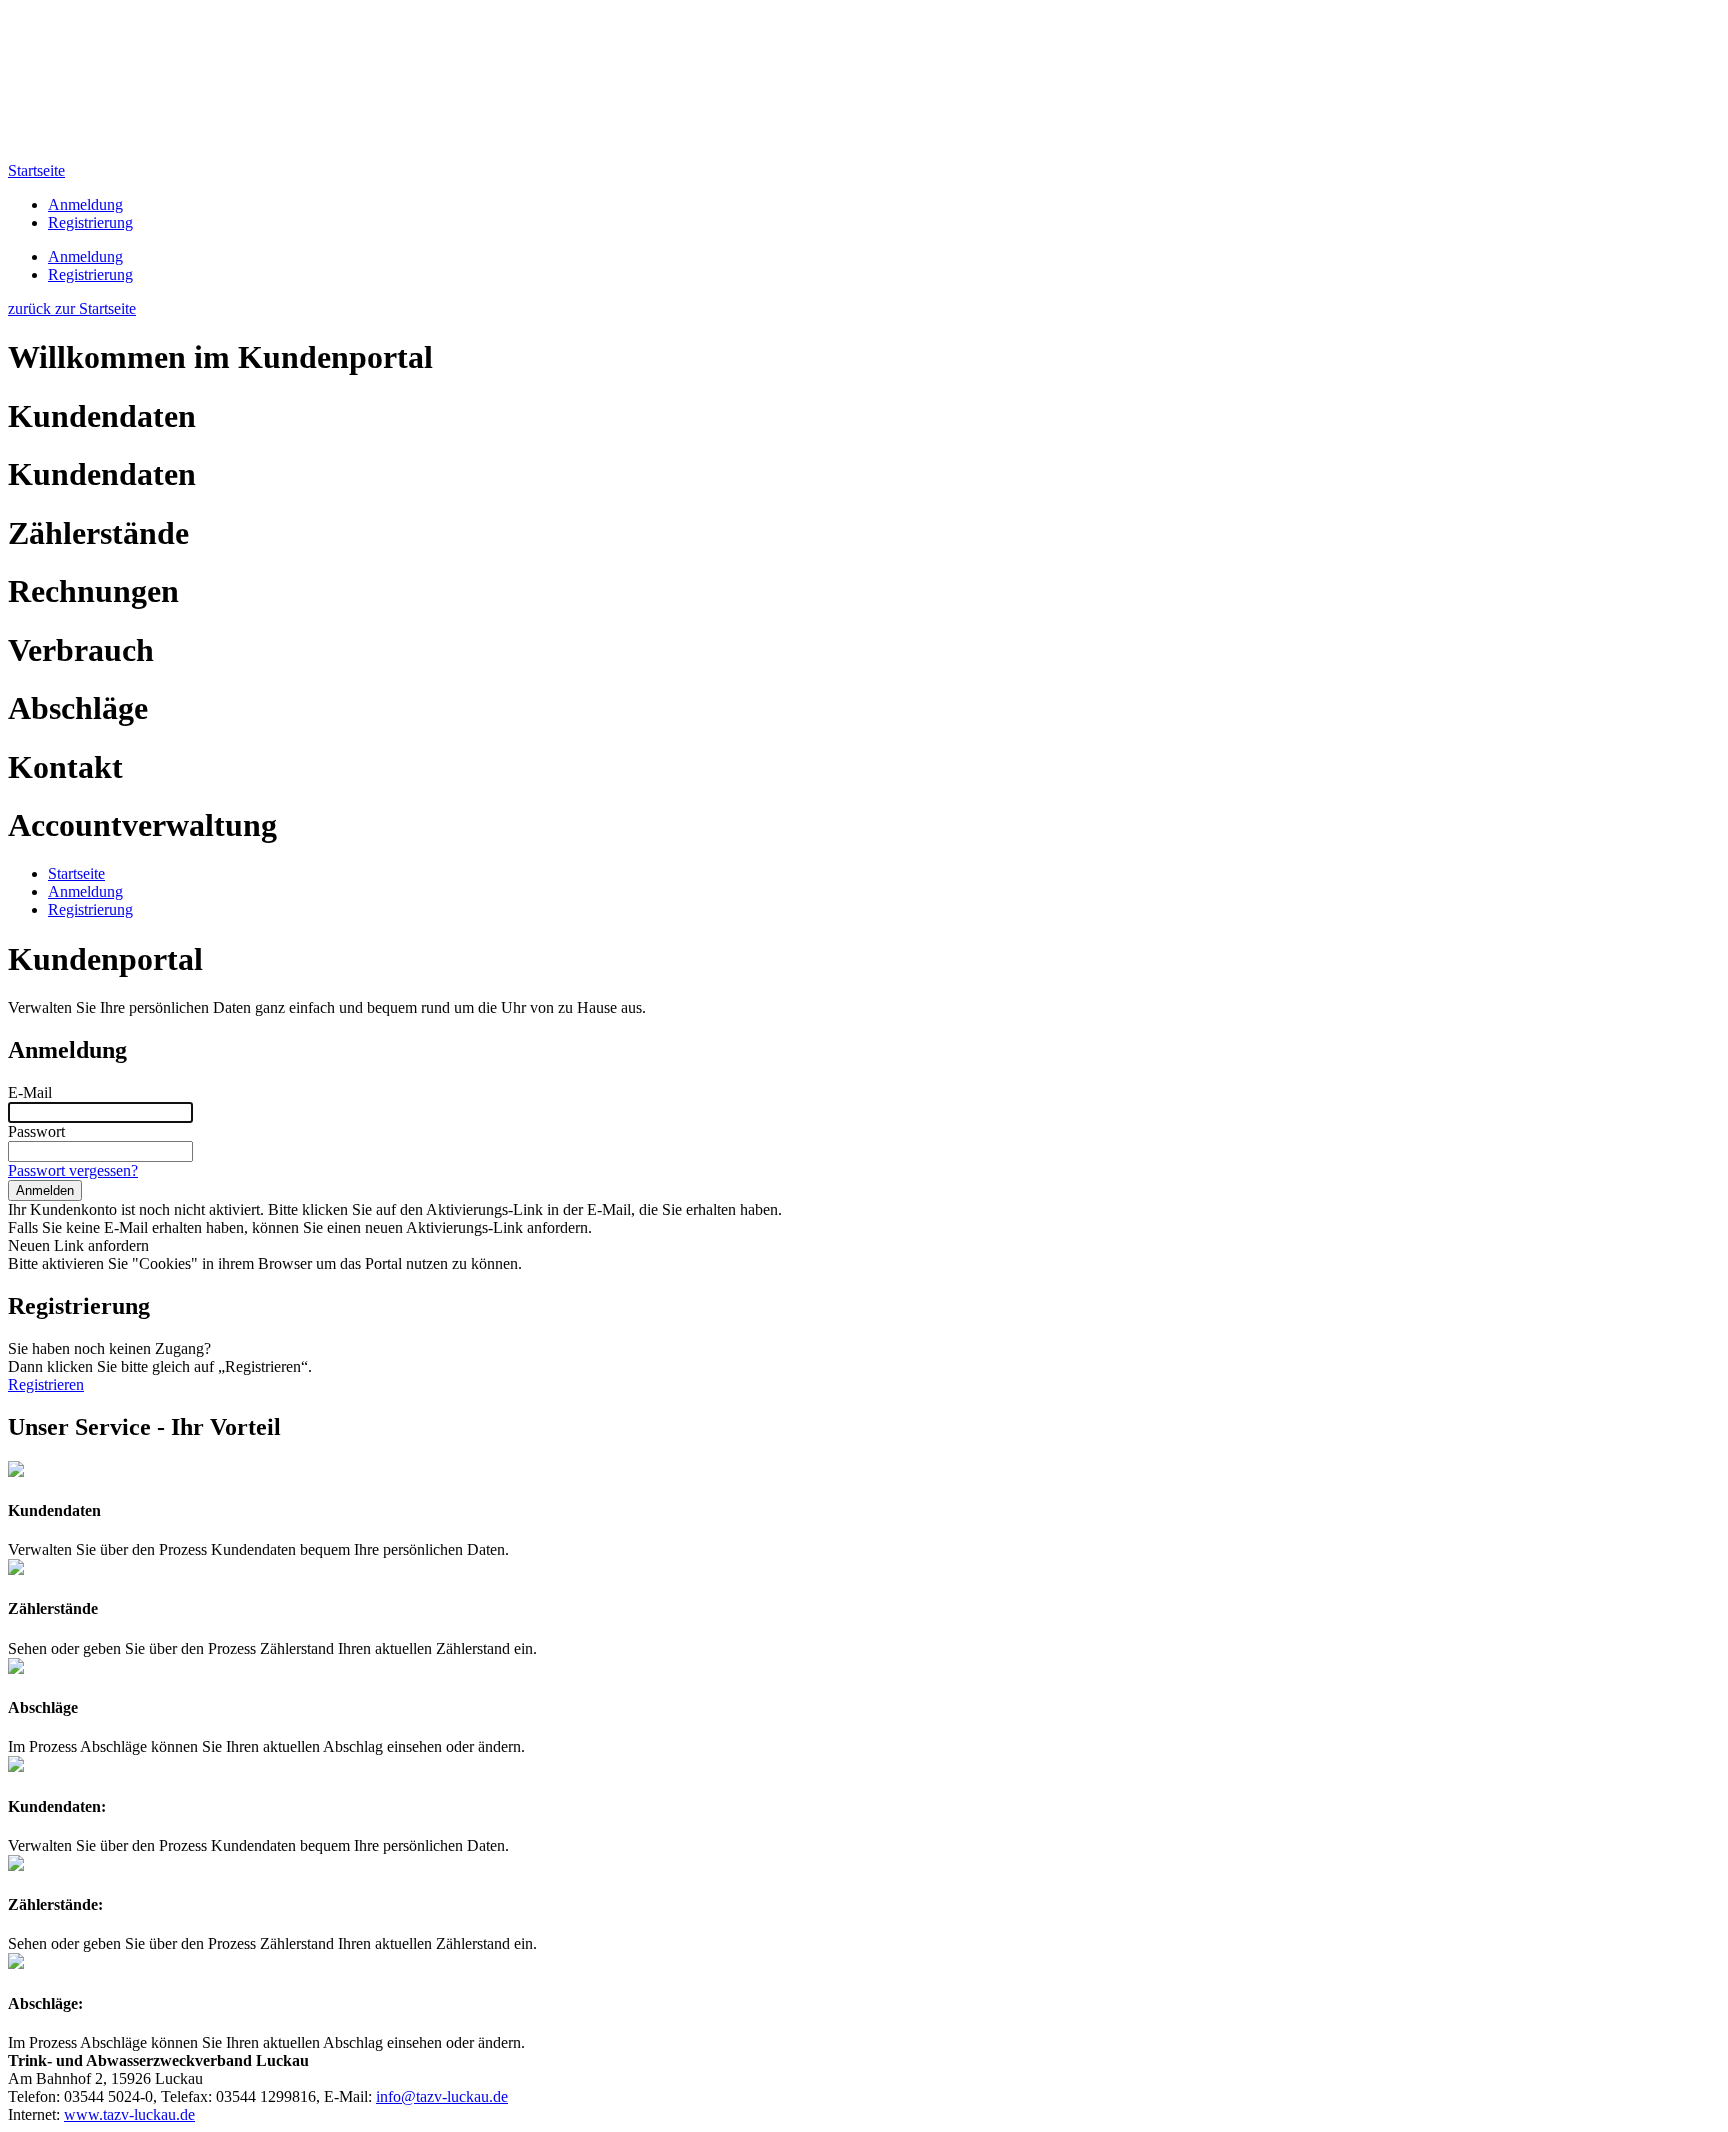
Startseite (36, 170)
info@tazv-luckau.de (442, 2096)
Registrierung (90, 222)
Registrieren (46, 1384)
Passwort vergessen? (73, 1170)
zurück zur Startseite (72, 308)
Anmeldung (85, 204)
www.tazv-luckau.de (129, 2114)
